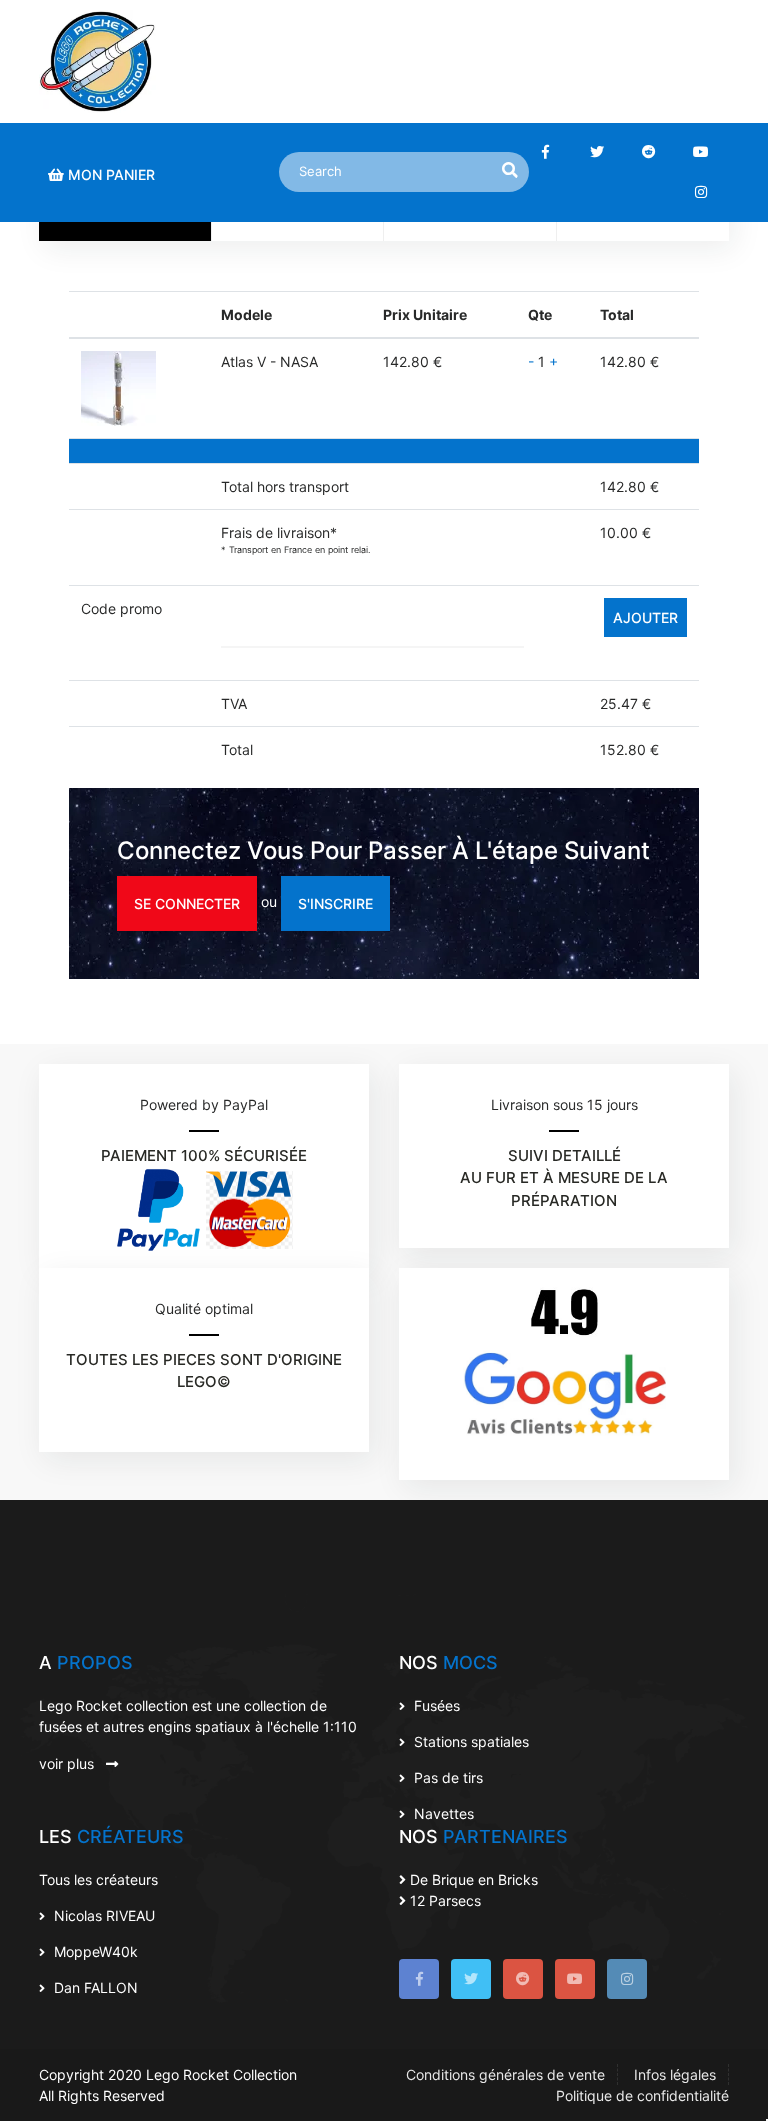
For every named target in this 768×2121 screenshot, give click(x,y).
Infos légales (675, 2074)
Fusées (435, 1705)
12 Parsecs (443, 1900)
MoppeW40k (94, 1951)
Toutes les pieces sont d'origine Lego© (204, 1371)
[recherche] (510, 170)
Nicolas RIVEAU (102, 1915)
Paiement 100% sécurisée (204, 1155)
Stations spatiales (469, 1741)
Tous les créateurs (98, 1879)
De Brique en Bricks (472, 1879)
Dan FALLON (94, 1987)
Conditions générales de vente (505, 2074)
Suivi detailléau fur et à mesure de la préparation (564, 1178)
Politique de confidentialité (642, 2095)
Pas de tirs (446, 1777)
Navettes (442, 1813)
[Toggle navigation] (701, 62)
